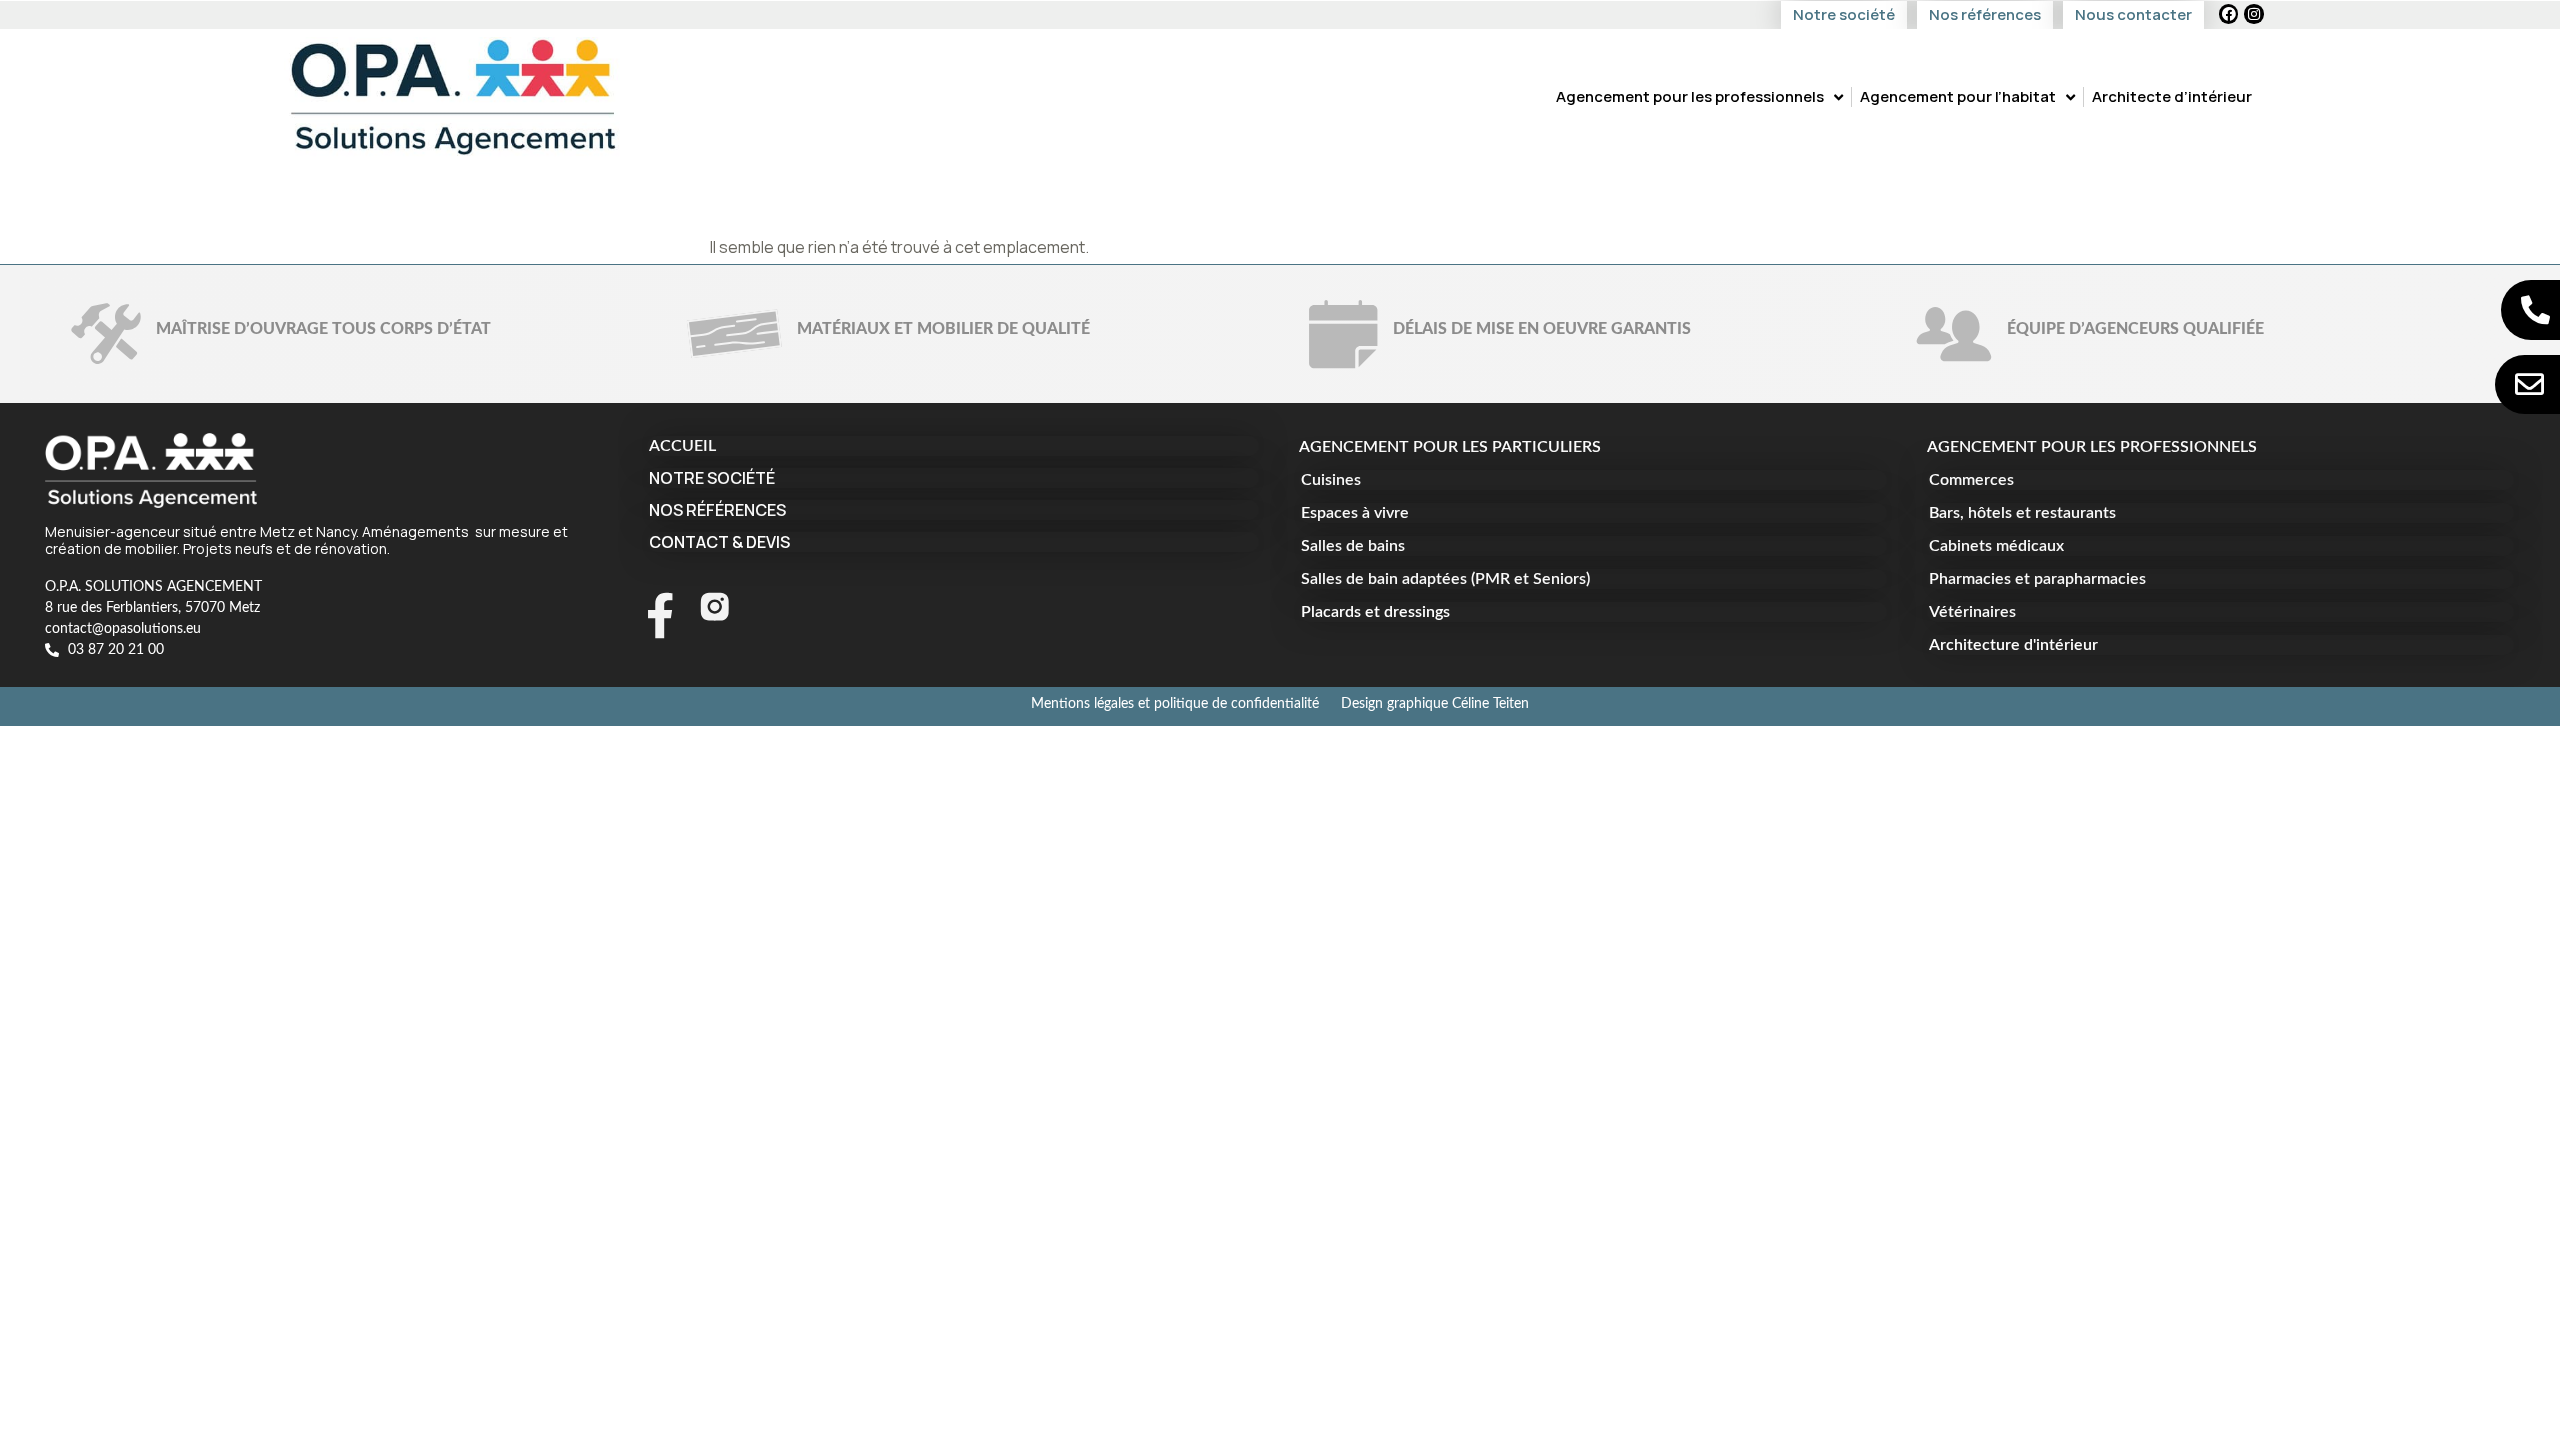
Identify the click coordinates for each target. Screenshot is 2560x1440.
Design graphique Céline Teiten (1435, 704)
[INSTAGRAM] (2254, 14)
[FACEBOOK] (2229, 14)
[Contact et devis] (2529, 384)
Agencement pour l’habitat (1958, 96)
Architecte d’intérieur (2172, 96)
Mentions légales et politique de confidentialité (1175, 704)
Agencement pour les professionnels (1690, 96)
